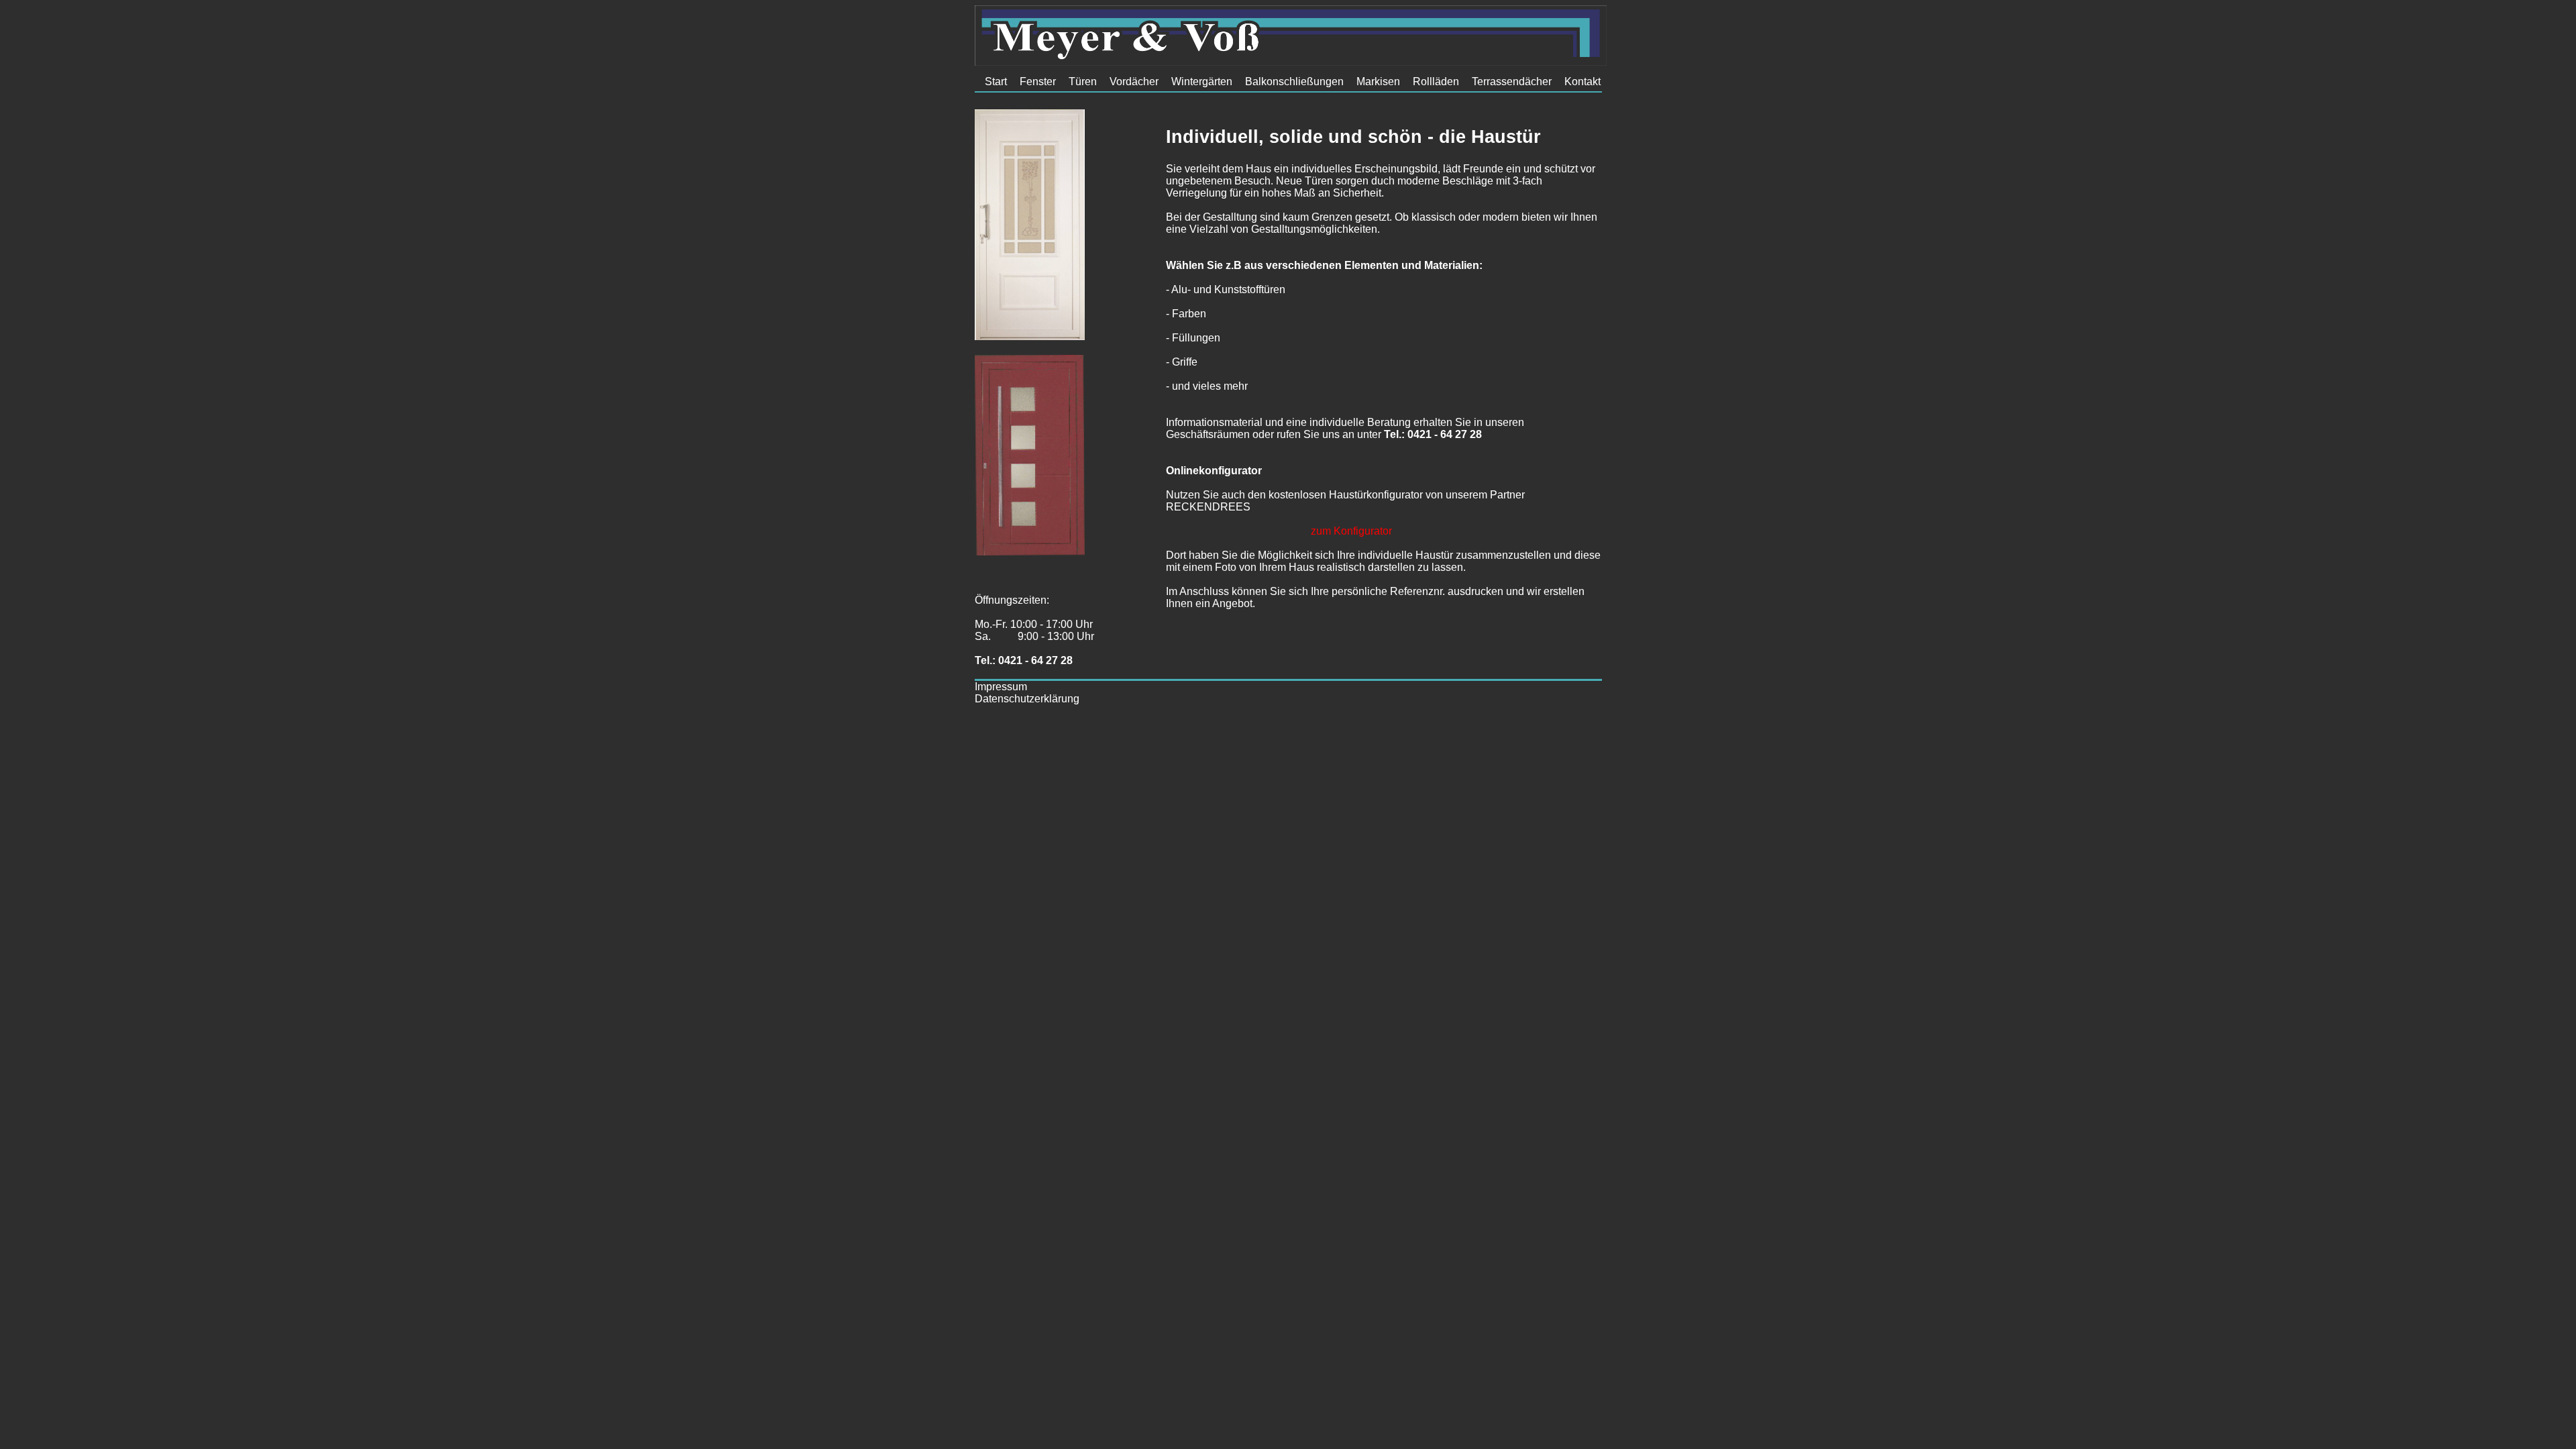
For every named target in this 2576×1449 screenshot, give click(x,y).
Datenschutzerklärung (1027, 699)
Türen (1083, 82)
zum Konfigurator (1351, 531)
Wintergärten (1202, 82)
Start (996, 82)
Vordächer (1134, 82)
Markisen (1378, 82)
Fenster (1038, 82)
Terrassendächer (1512, 82)
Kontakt (1582, 82)
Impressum (1001, 687)
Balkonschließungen (1294, 82)
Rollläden (1436, 82)
